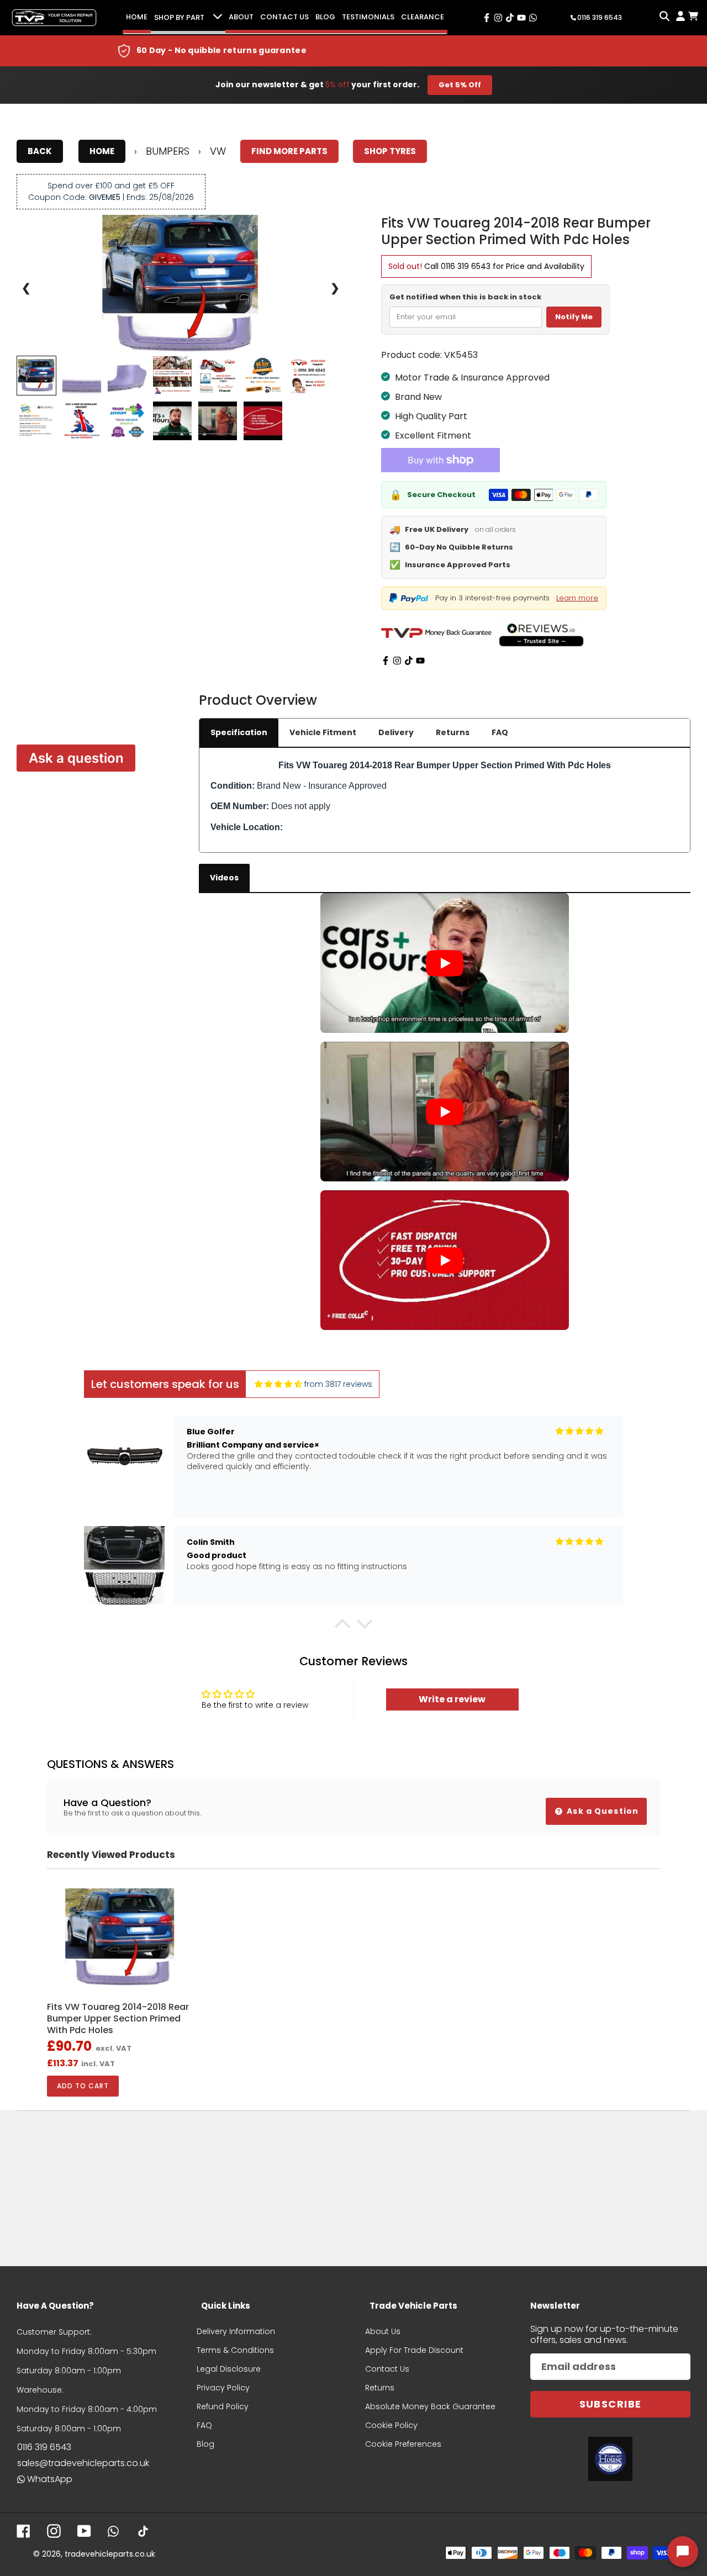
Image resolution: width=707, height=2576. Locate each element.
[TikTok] (409, 661)
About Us (383, 2331)
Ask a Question (602, 1811)
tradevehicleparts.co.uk (110, 2554)
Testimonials (368, 17)
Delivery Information (236, 2331)
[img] (278, 1384)
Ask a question (76, 758)
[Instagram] (397, 661)
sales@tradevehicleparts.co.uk (83, 2463)
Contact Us (284, 17)
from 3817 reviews (338, 1384)
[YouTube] (420, 661)
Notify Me (574, 317)
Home (137, 17)
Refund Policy (223, 2406)
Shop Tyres (390, 151)
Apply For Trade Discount (414, 2350)
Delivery (396, 732)
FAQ (500, 732)
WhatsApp (50, 2479)
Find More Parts (289, 151)
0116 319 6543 (466, 266)
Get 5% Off (460, 85)
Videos (224, 878)
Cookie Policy (391, 2425)
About (241, 17)
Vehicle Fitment (323, 732)
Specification (239, 732)
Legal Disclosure (229, 2369)
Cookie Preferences (403, 2444)
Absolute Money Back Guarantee (430, 2406)
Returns (453, 732)
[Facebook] (386, 661)
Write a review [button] (452, 1699)
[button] (342, 1627)
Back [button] (40, 151)
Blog (325, 17)
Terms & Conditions (235, 2350)
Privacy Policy (223, 2388)
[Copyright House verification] (610, 2459)
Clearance (423, 17)
